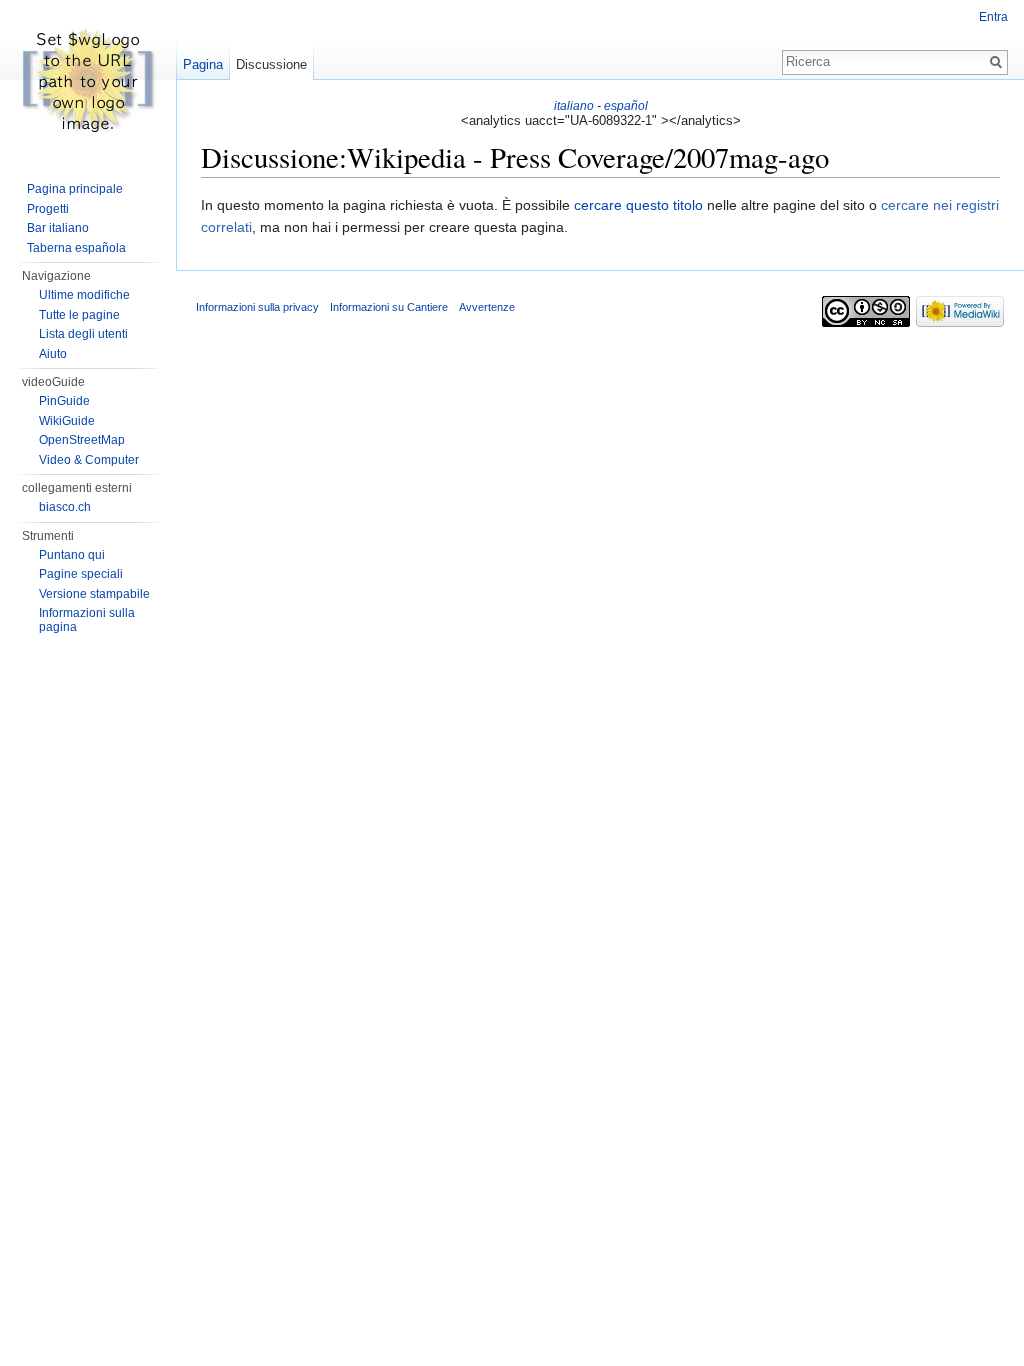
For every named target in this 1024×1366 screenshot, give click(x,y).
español (626, 106)
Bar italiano (58, 228)
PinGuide (64, 401)
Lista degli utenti (83, 334)
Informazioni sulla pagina (87, 620)
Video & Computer (89, 460)
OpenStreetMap (82, 440)
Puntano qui (72, 555)
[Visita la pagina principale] (88, 80)
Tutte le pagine (79, 315)
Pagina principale (75, 189)
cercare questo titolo (638, 205)
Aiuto (53, 354)
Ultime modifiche (84, 295)
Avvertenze (487, 307)
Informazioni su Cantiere (389, 307)
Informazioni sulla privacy (257, 307)
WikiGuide (67, 421)
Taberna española (76, 248)
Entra (993, 17)
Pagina (203, 64)
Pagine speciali (81, 574)
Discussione (271, 64)
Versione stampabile (94, 594)
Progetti (48, 209)
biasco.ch (65, 507)
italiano (574, 106)
